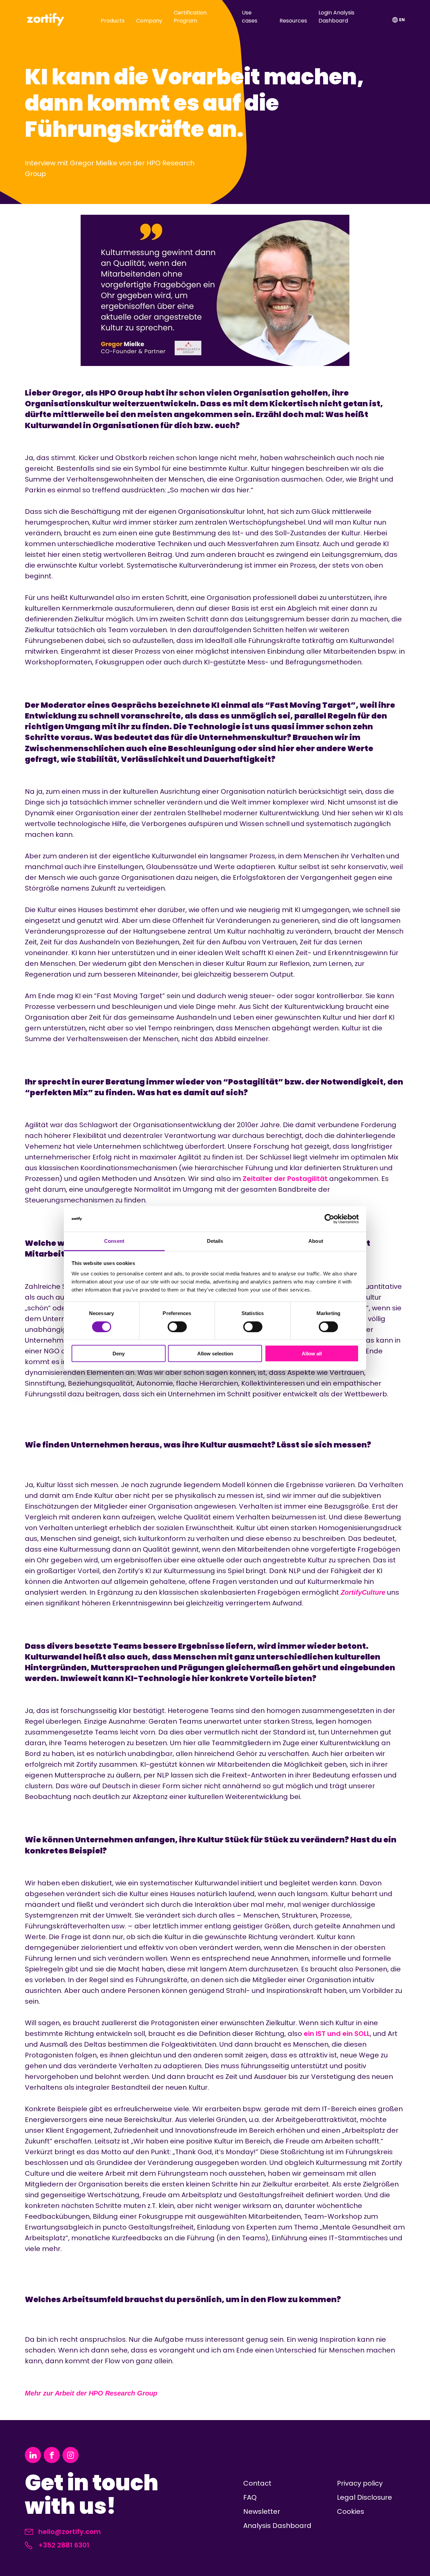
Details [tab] (215, 1241)
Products (113, 21)
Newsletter (262, 2511)
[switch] (177, 1326)
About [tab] (316, 1241)
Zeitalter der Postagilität (285, 1179)
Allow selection (215, 1354)
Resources (293, 21)
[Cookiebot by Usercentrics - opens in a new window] (329, 1219)
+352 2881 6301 (64, 2545)
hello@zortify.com (70, 2532)
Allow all (312, 1354)
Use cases (250, 17)
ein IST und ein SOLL (337, 2034)
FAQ (250, 2497)
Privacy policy (360, 2483)
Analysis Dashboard (277, 2526)
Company (149, 21)
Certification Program (190, 17)
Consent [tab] (114, 1241)
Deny (119, 1354)
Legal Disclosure (364, 2497)
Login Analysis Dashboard (336, 17)
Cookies (351, 2511)
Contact (257, 2483)
